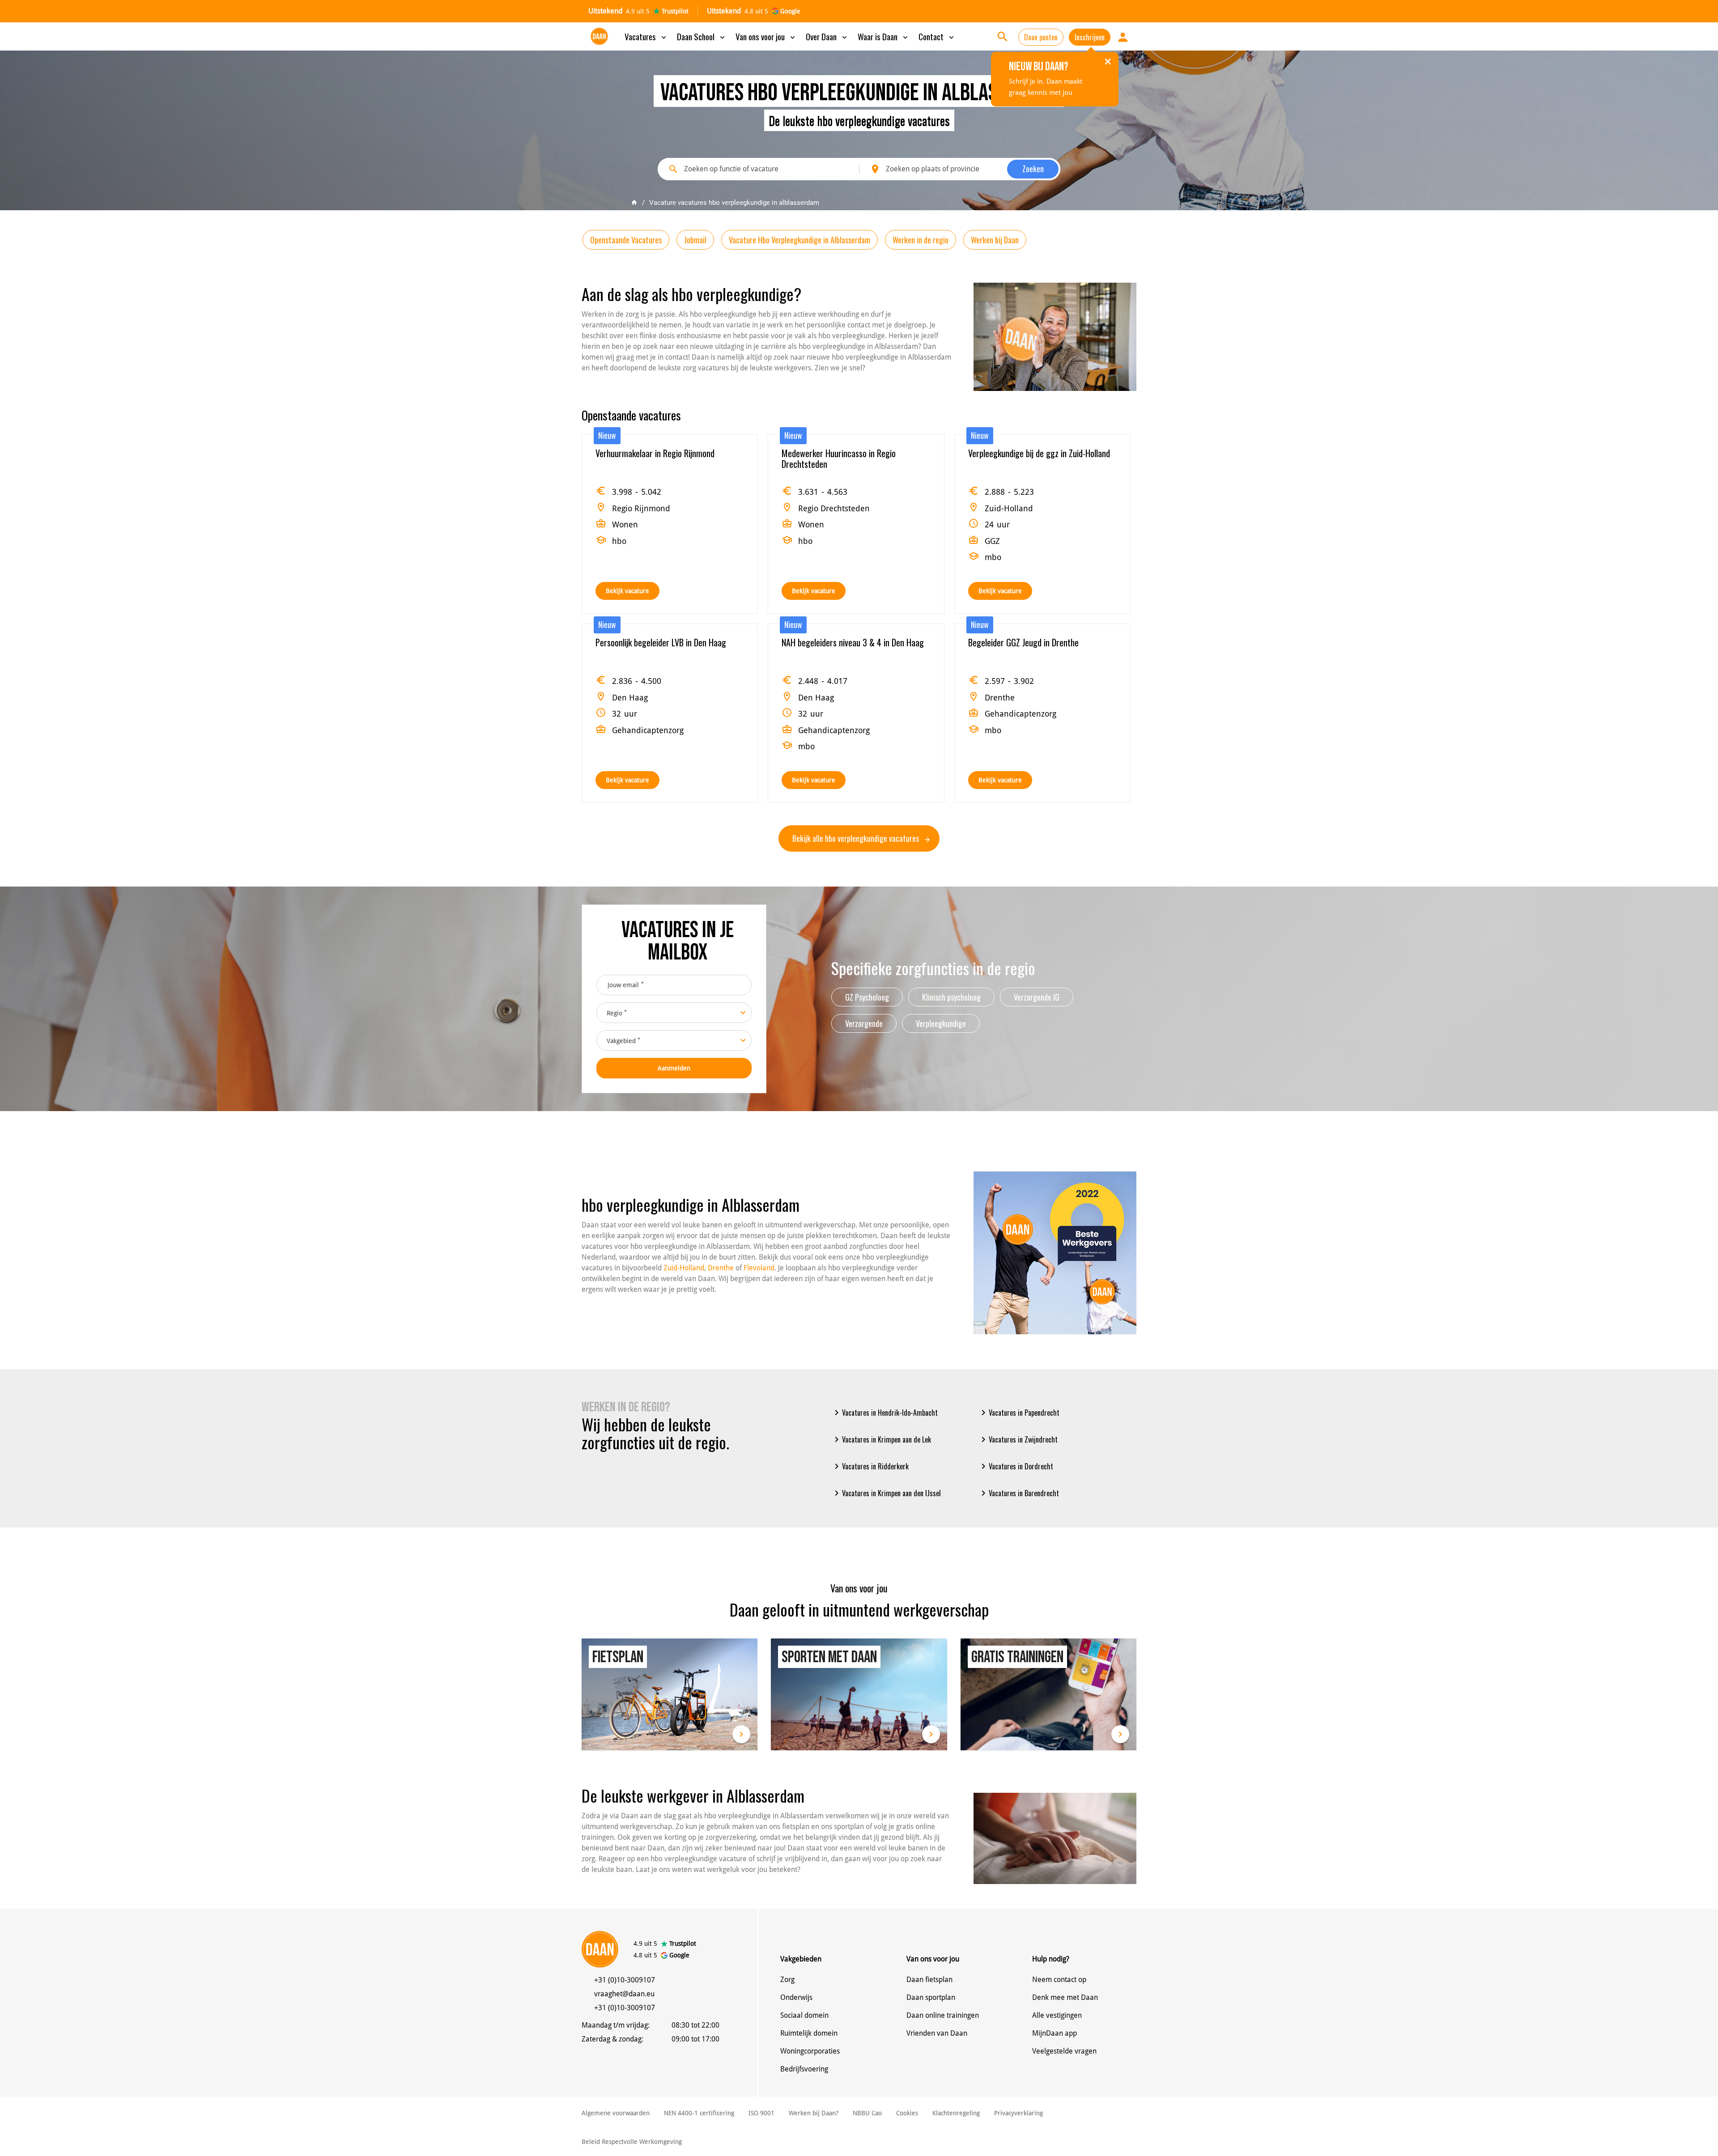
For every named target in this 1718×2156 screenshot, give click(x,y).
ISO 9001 (761, 2113)
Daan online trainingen (943, 2015)
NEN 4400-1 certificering (699, 2113)
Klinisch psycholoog (951, 997)
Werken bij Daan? (814, 2113)
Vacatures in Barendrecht (1018, 1493)
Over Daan (827, 36)
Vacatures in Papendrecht (1019, 1413)
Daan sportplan (931, 1997)
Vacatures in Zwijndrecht (1018, 1439)
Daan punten (1041, 37)
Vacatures (646, 36)
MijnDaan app (1055, 2033)
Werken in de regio (921, 240)
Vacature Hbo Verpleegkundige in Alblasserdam (799, 240)
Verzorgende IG (1037, 997)
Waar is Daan (884, 36)
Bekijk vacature (627, 591)
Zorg (787, 1980)
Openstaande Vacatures (626, 240)
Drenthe (721, 1268)
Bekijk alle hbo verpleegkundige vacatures (857, 838)
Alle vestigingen (1057, 2015)
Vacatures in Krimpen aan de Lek (881, 1439)
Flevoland (759, 1268)
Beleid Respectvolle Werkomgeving (632, 2142)
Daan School (702, 36)
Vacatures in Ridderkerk (870, 1466)
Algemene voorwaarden (616, 2113)
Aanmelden (674, 1068)
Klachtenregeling (956, 2113)
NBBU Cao (867, 2113)
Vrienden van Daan (937, 2033)
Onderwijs (796, 1997)
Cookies (907, 2113)
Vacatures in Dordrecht (1016, 1466)
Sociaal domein (804, 2015)
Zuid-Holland (684, 1268)
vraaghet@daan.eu (624, 1994)
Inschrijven (1090, 37)
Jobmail (695, 240)
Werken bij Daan (995, 240)
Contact (937, 36)
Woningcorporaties (810, 2051)
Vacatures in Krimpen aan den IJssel (886, 1493)
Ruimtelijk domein (809, 2033)
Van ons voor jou (766, 36)
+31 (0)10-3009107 (625, 1980)
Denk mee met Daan (1065, 1997)
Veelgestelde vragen (1064, 2051)
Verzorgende (864, 1023)
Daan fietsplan (929, 1980)
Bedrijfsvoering (804, 2069)
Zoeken (1033, 169)
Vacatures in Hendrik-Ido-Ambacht (885, 1413)
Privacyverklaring (1018, 2113)
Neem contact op (1059, 1980)
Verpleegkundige (941, 1023)
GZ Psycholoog (867, 997)
